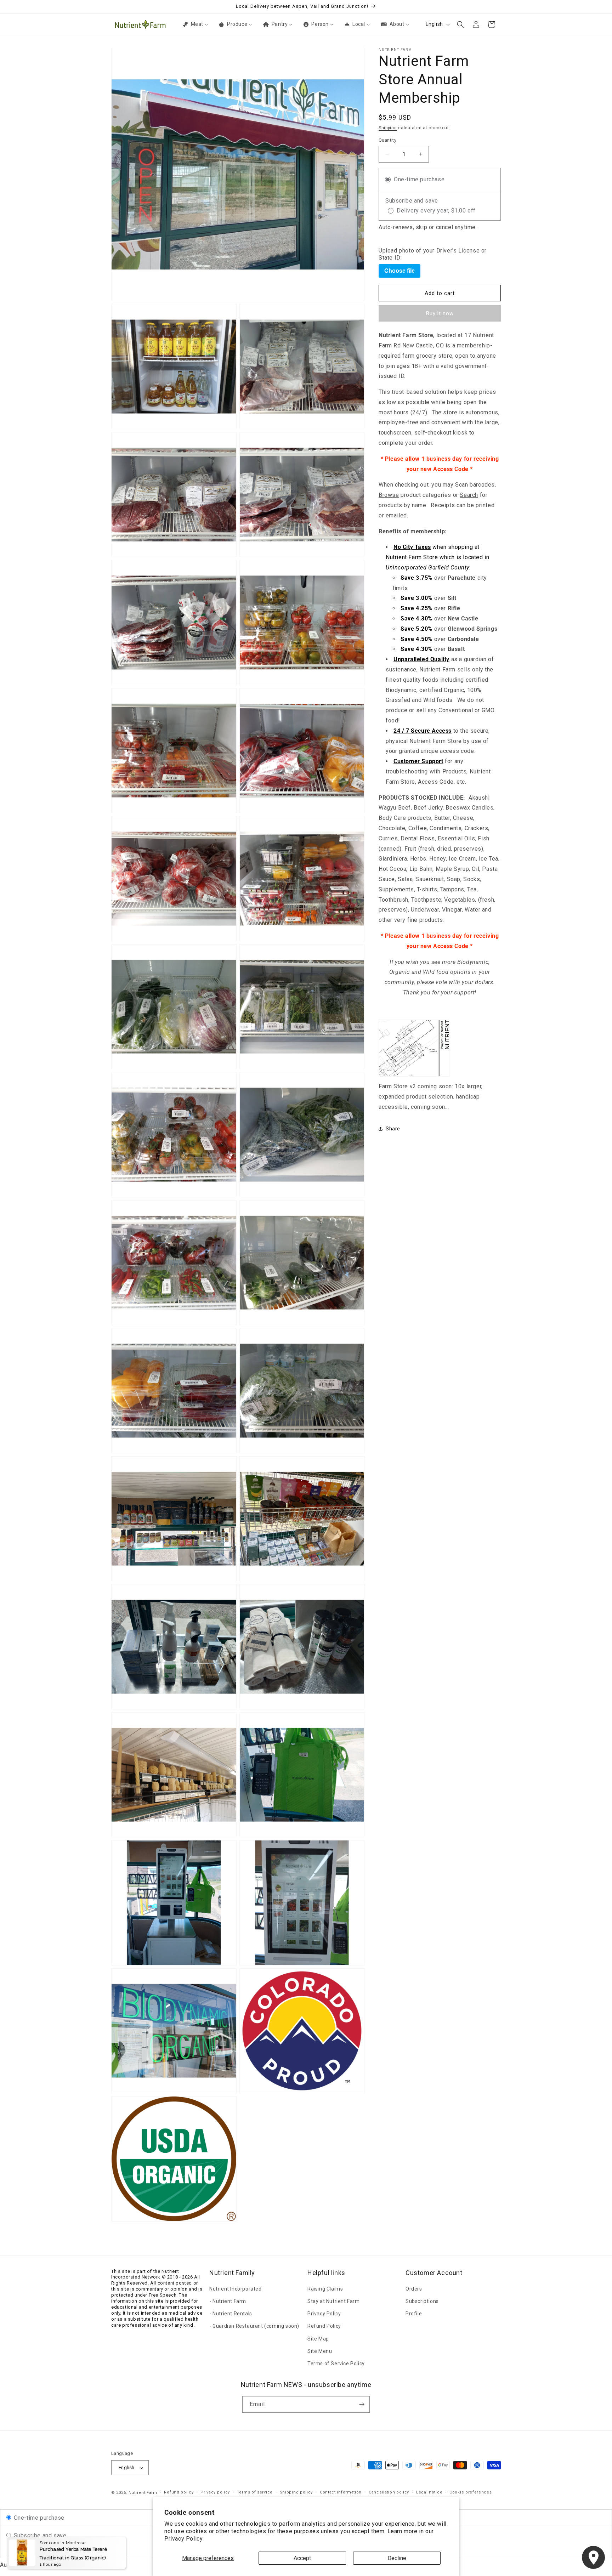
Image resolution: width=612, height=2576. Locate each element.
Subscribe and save (39, 2535)
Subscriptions (422, 2301)
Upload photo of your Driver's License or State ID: (433, 254)
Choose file (399, 271)
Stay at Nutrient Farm (334, 2301)
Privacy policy (215, 2492)
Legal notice (429, 2492)
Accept (302, 2558)
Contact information (341, 2492)
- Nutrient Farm (228, 2301)
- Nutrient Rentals (231, 2314)
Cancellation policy (389, 2492)
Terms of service (255, 2492)
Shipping (388, 128)
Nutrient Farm (143, 2493)
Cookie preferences (471, 2492)
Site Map (318, 2339)
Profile (414, 2314)
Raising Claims (325, 2289)
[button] (460, 24)
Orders (414, 2289)
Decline (397, 2558)
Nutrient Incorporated (236, 2289)
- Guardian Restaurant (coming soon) (254, 2326)
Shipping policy (296, 2492)
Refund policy (179, 2492)
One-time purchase (38, 2518)
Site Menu (320, 2351)
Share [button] (393, 1129)
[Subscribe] (362, 2404)
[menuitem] (195, 24)
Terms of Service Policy (336, 2364)
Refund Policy (324, 2326)
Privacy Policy (183, 2539)
